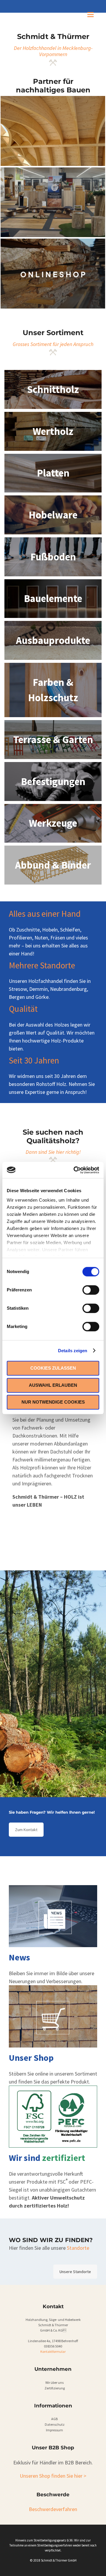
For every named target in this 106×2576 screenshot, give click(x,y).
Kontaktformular (53, 2351)
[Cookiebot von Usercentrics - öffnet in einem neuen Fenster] (75, 1170)
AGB (54, 2419)
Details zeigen (73, 1351)
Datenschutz (55, 2424)
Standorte (78, 2248)
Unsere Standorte (75, 2272)
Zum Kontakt (26, 1830)
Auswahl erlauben (53, 1385)
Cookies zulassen (53, 1368)
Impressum (54, 2430)
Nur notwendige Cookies (53, 1402)
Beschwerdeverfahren (53, 2509)
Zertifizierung (55, 2388)
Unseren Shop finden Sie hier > (53, 2476)
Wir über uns (54, 2382)
